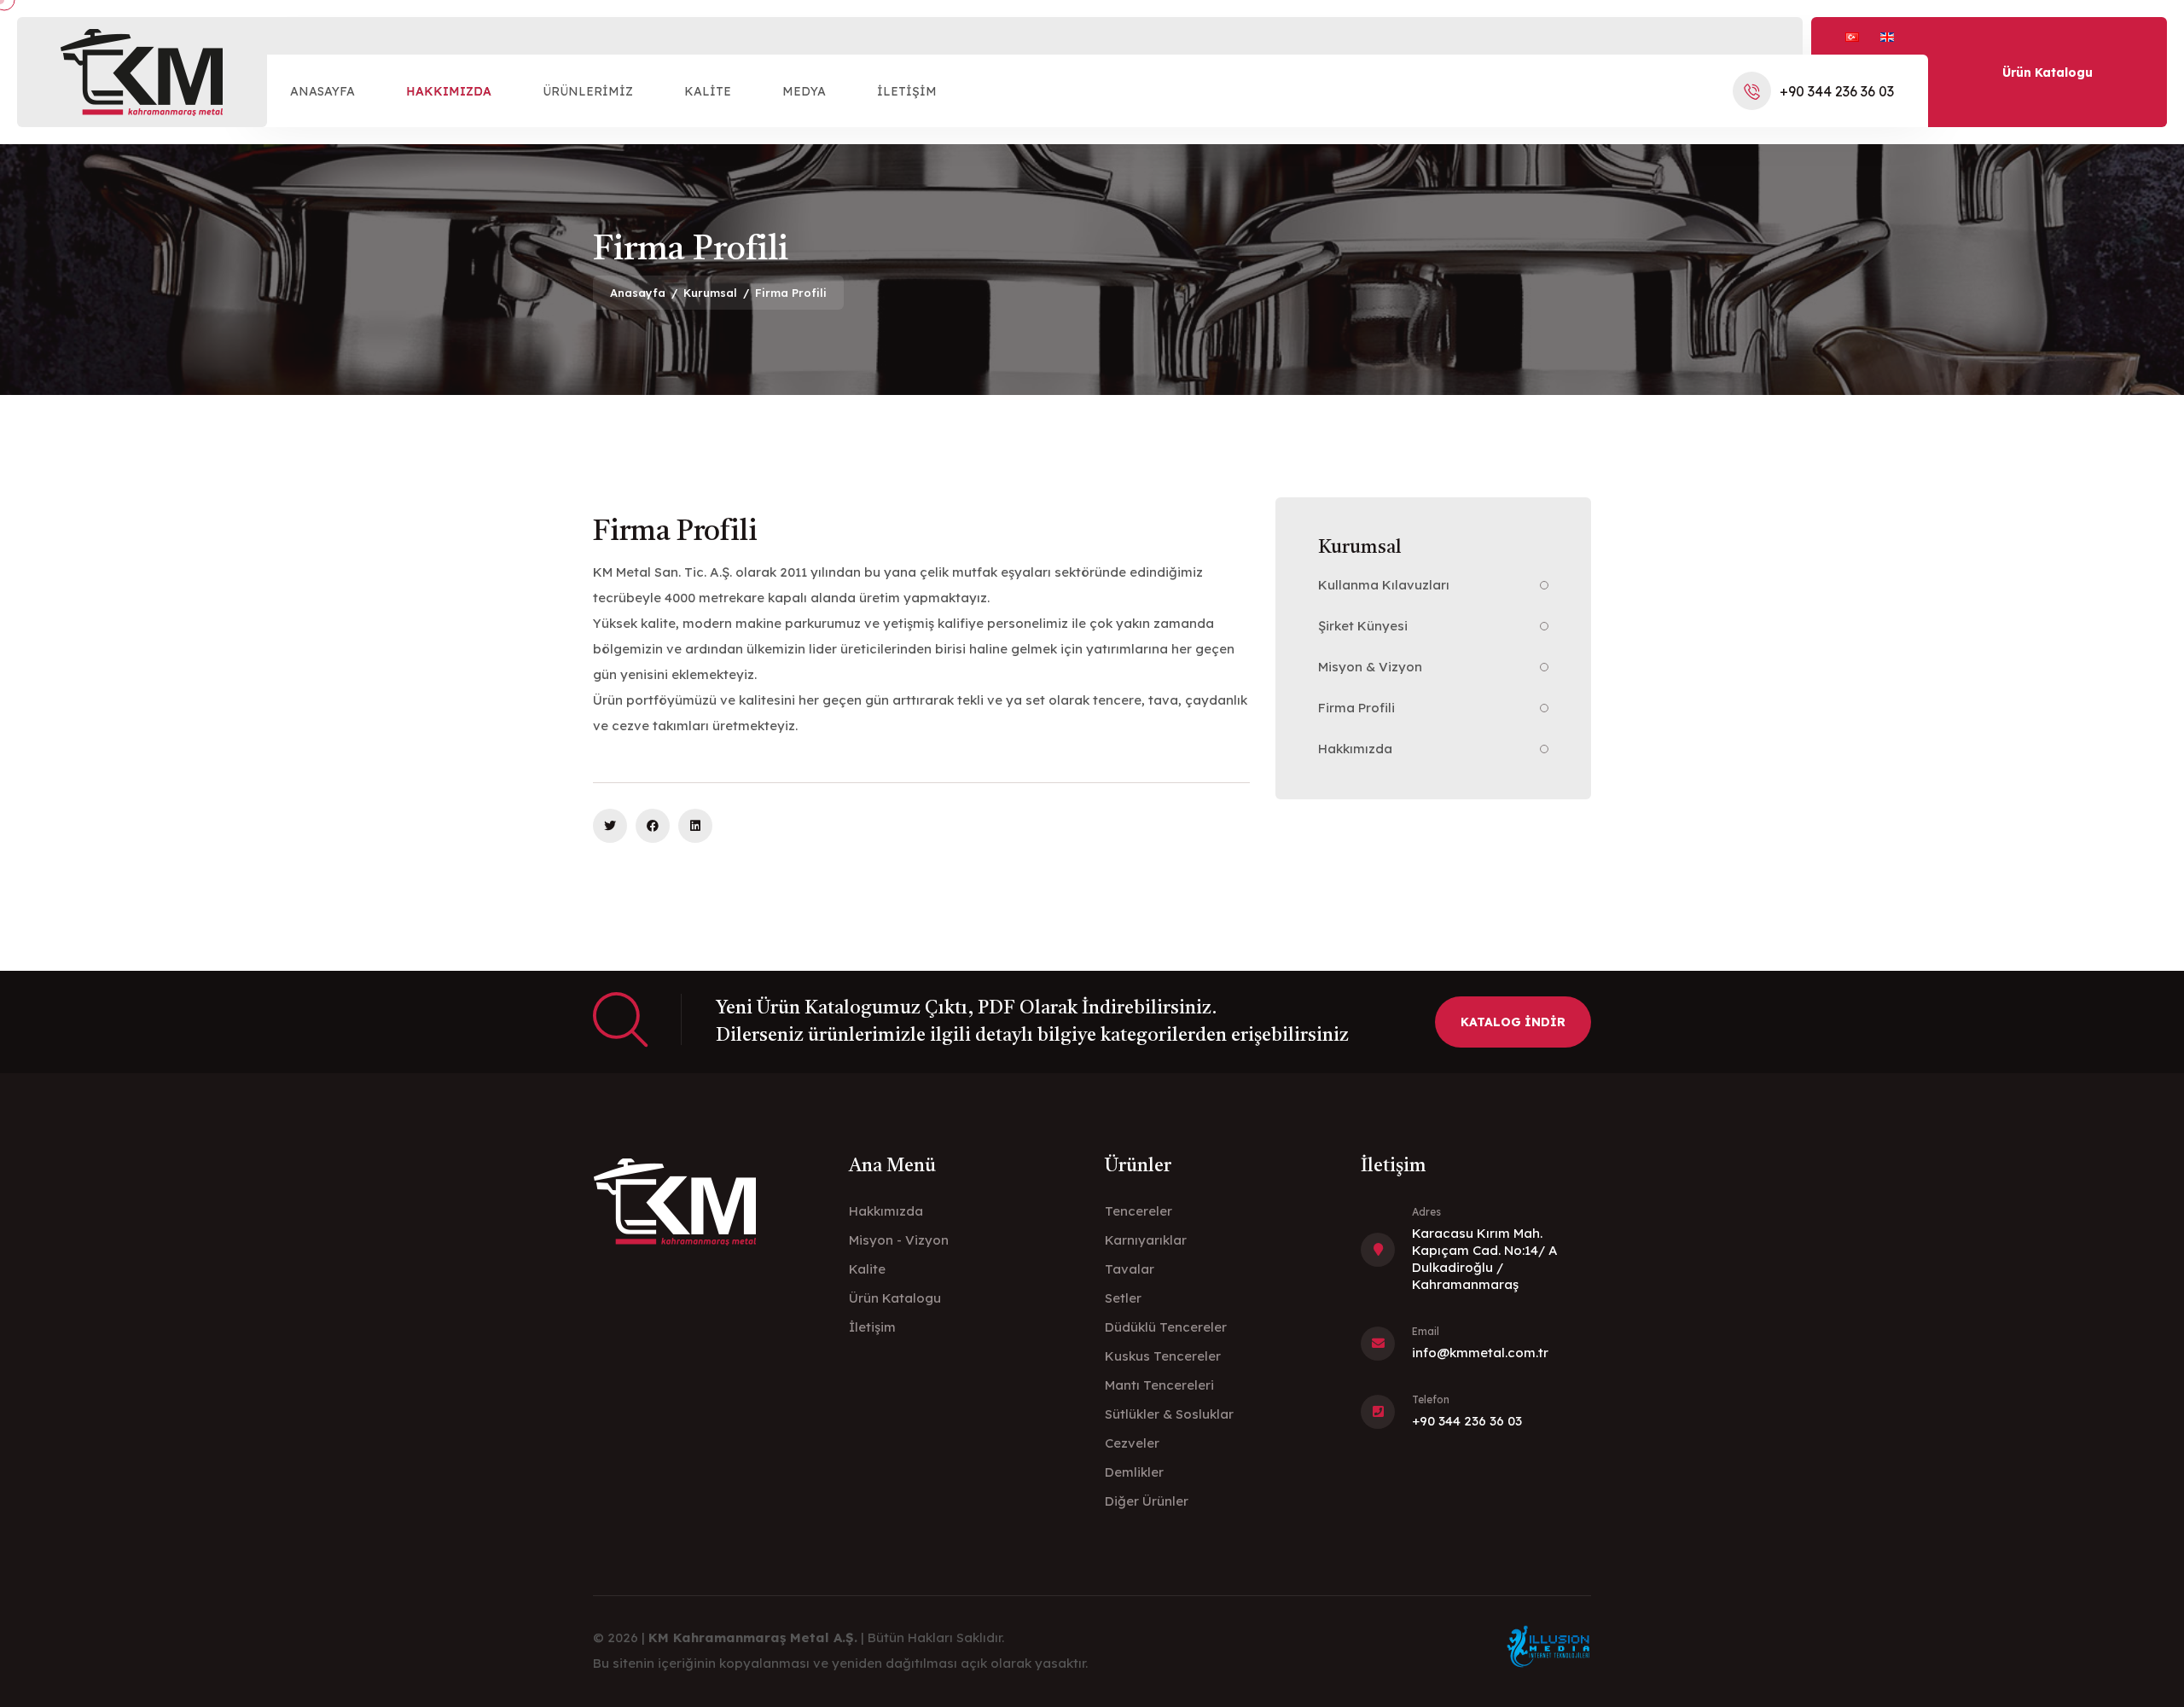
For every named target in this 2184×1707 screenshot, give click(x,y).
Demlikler (1134, 1472)
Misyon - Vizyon (899, 1240)
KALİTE (708, 91)
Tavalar (1130, 1269)
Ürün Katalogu (2047, 73)
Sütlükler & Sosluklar (1169, 1414)
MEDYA (804, 91)
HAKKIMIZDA (449, 91)
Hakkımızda (1355, 749)
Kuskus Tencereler (1163, 1356)
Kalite (867, 1269)
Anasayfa (638, 293)
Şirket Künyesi (1363, 626)
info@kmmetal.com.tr (1480, 1353)
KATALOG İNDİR (1513, 1022)
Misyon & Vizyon (1370, 667)
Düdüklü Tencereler (1166, 1327)
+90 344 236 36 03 (1837, 91)
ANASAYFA (322, 91)
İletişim (872, 1327)
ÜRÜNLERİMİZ (588, 91)
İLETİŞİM (907, 91)
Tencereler (1138, 1211)
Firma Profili (1356, 708)
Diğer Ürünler (1147, 1501)
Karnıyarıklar (1146, 1240)
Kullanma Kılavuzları (1384, 585)
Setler (1123, 1298)
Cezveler (1132, 1443)
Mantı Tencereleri (1159, 1385)
